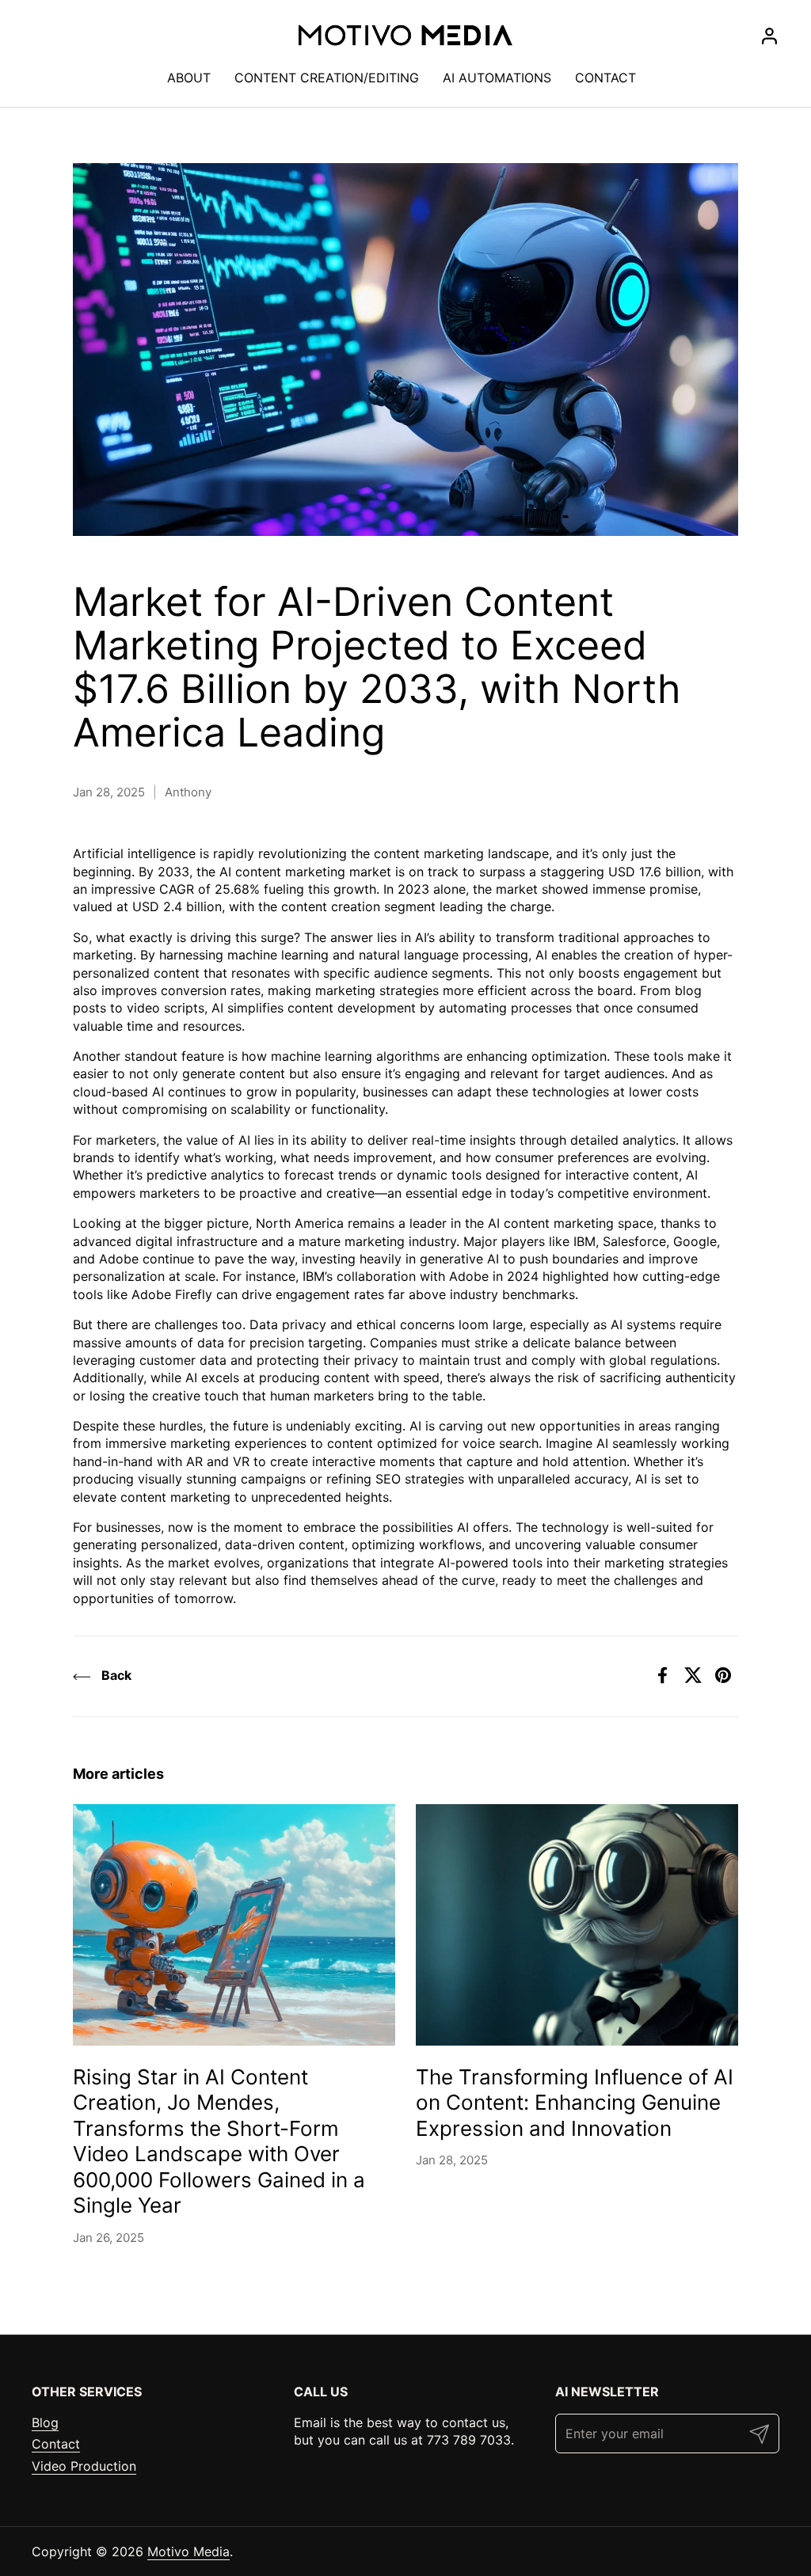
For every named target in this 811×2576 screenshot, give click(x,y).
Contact (56, 2444)
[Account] (769, 36)
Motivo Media (188, 2551)
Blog (45, 2422)
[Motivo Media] (405, 36)
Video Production (84, 2466)
